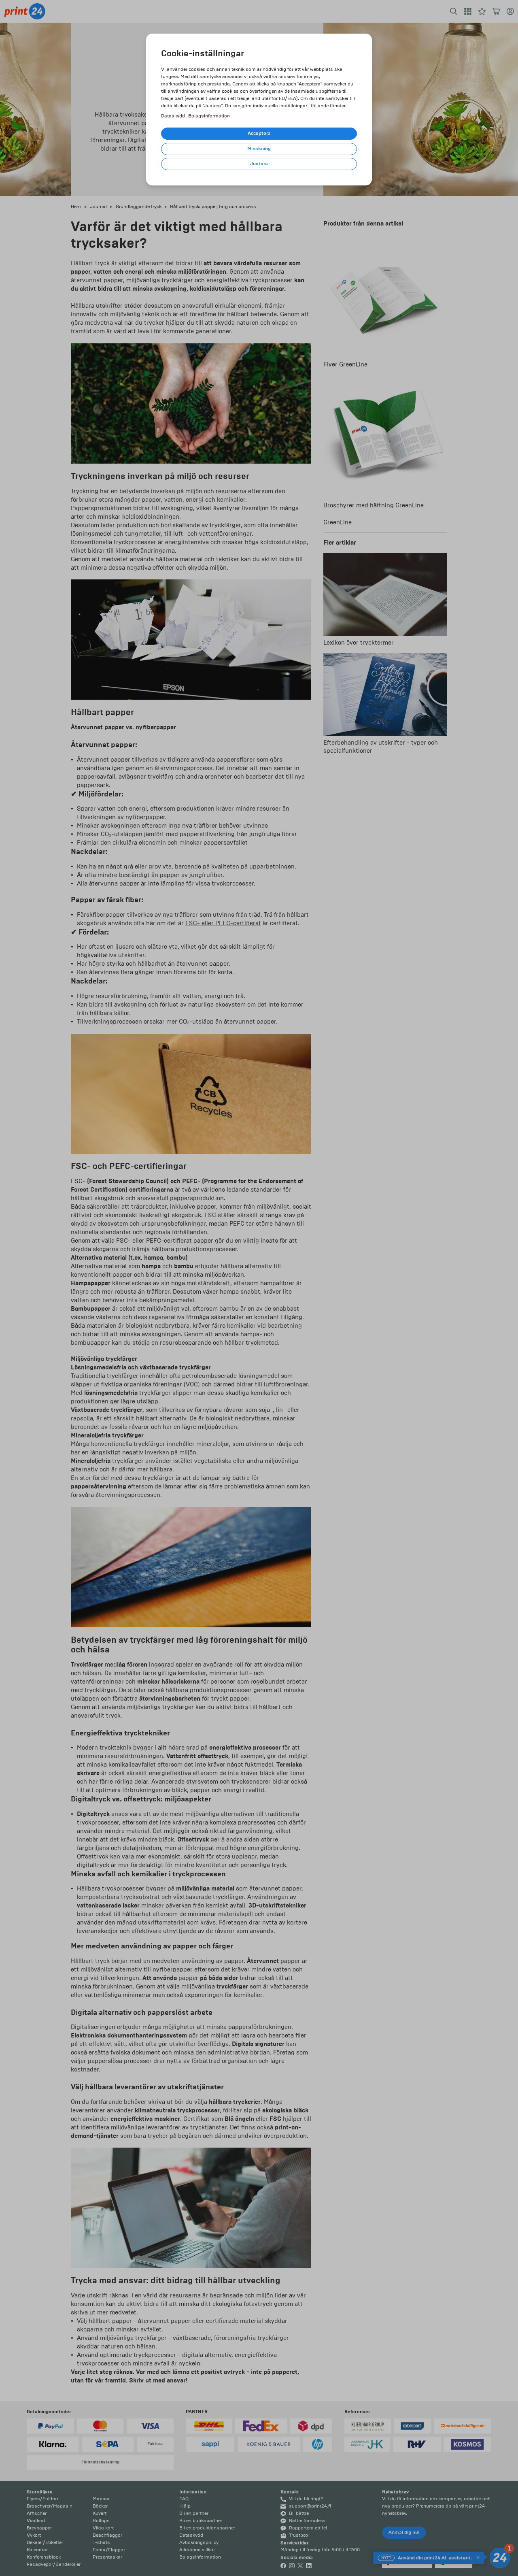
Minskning (259, 149)
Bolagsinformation (209, 116)
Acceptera (259, 133)
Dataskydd (173, 116)
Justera (259, 164)
